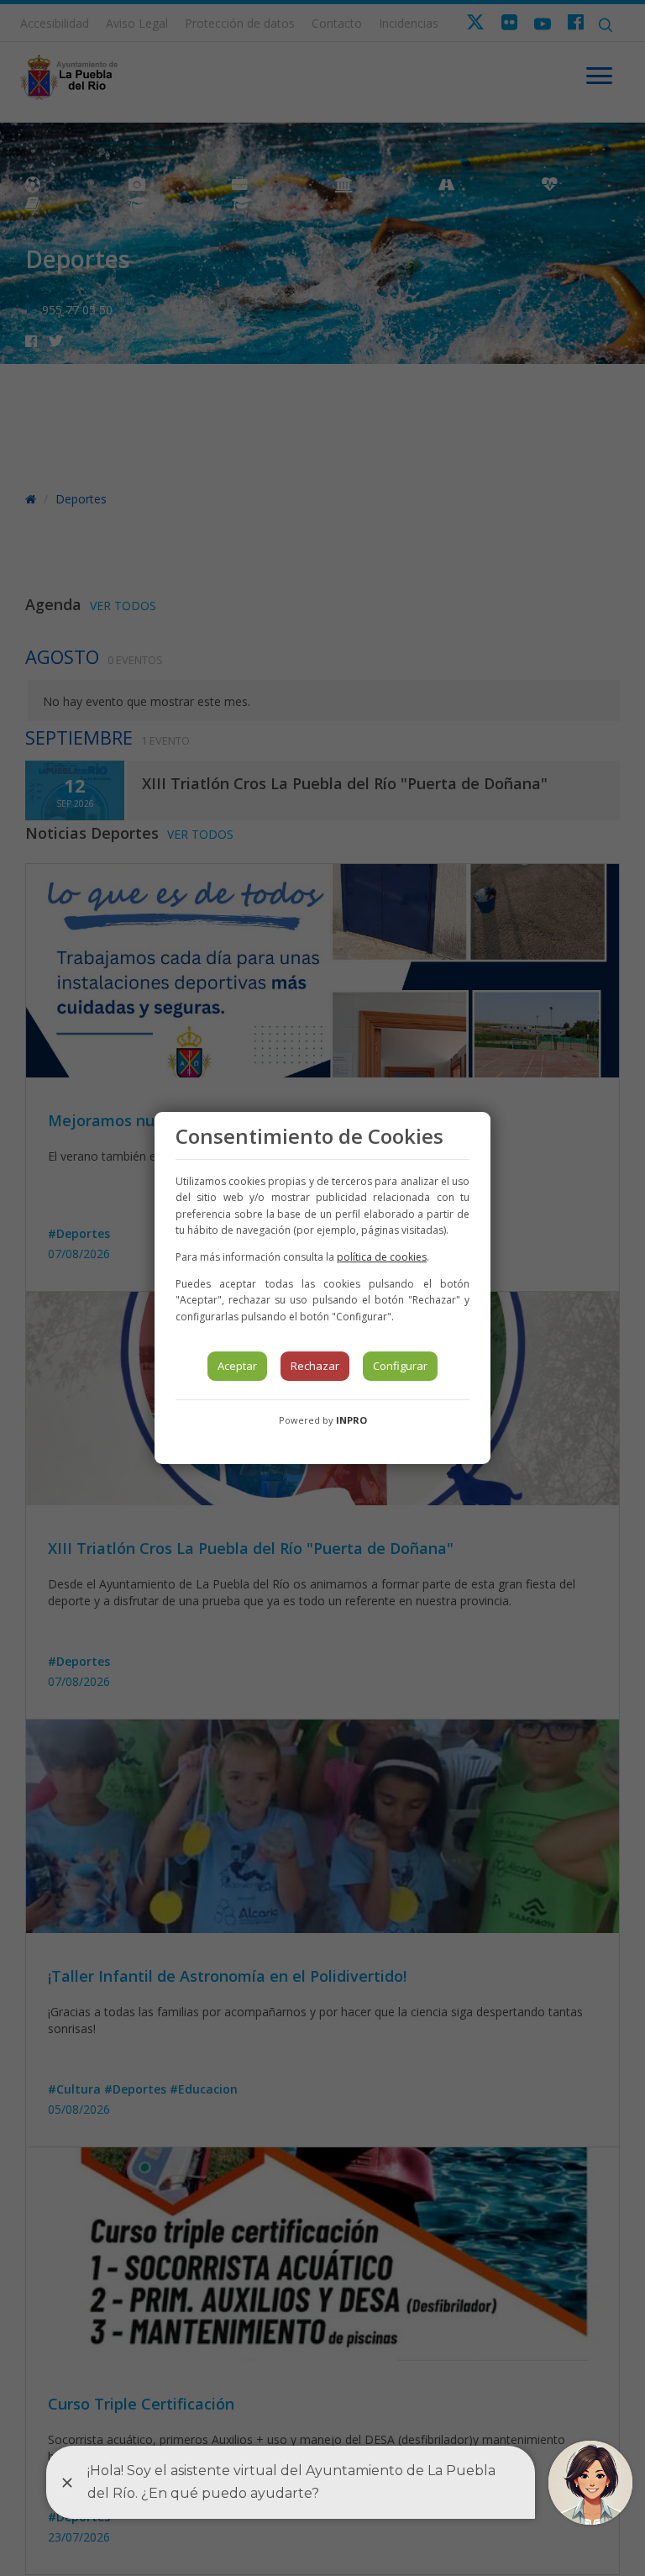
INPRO (351, 1420)
